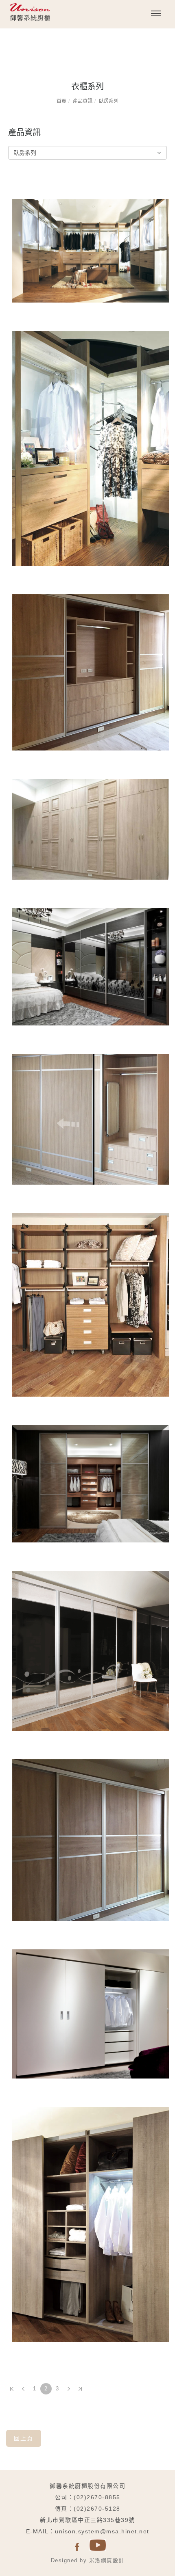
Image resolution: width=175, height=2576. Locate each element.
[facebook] (77, 2547)
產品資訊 (83, 101)
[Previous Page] (23, 2389)
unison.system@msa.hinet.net (102, 2531)
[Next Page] (69, 2389)
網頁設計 (113, 2560)
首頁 (61, 101)
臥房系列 (109, 101)
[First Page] (12, 2389)
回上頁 (24, 2438)
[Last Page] (80, 2389)
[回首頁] (51, 15)
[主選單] (156, 14)
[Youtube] (98, 2547)
